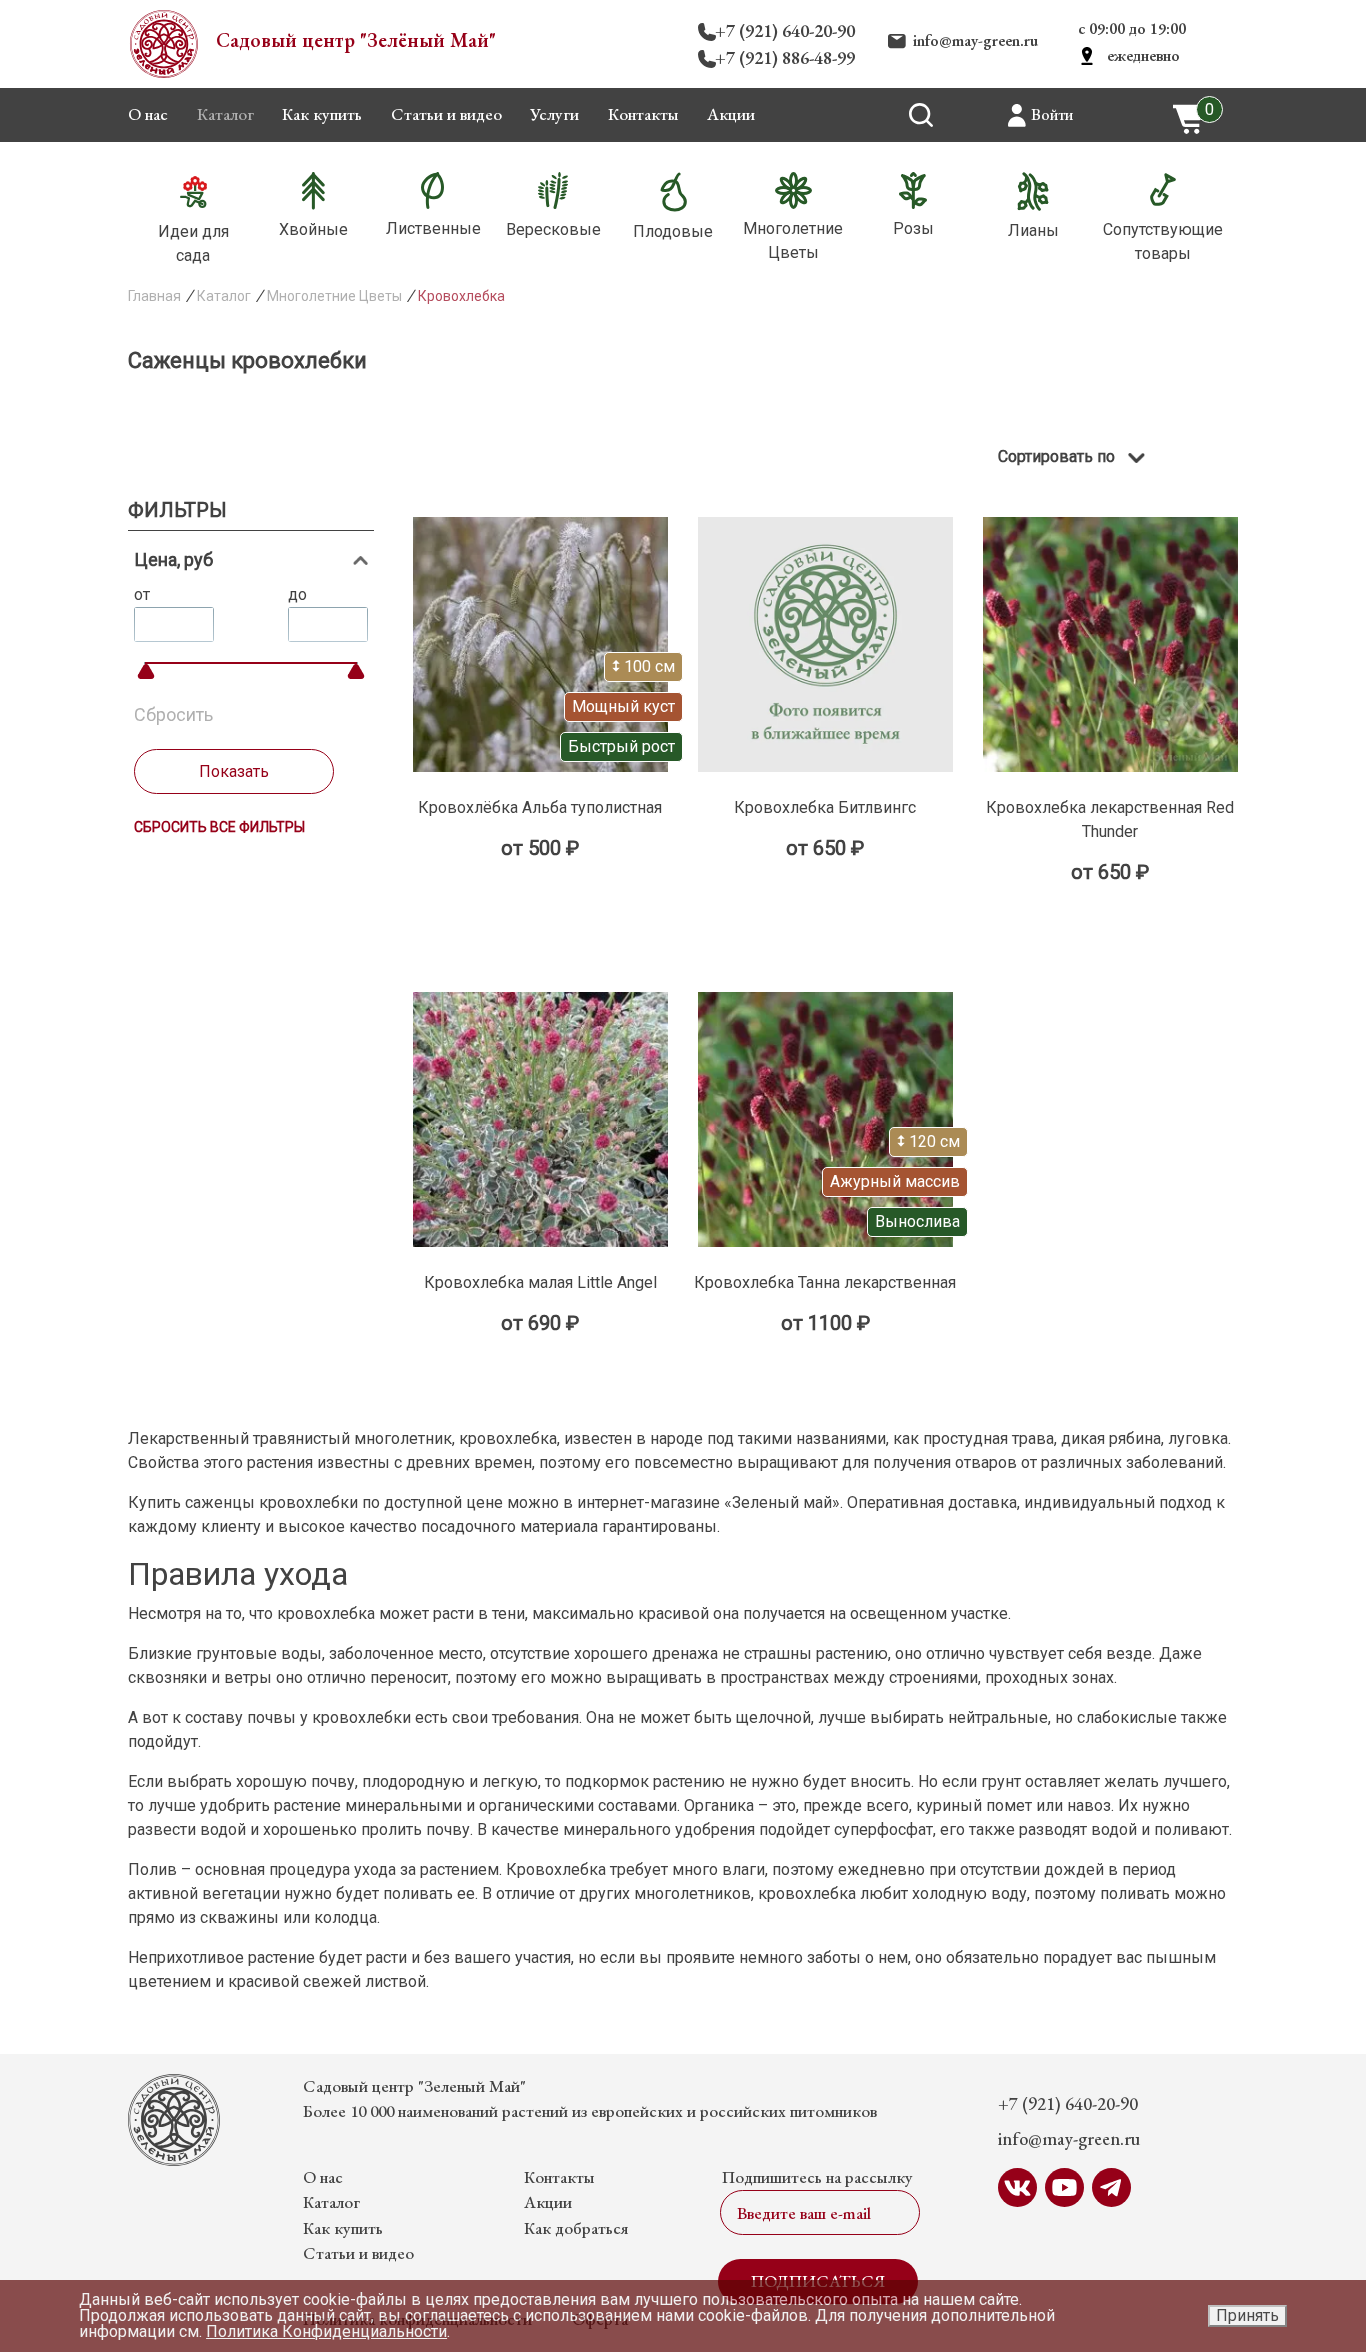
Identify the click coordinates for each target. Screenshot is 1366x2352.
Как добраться (576, 2228)
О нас (148, 114)
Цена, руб (173, 559)
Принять (1247, 2315)
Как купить (322, 114)
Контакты (643, 114)
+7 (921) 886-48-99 (785, 57)
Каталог (225, 114)
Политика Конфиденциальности (326, 2331)
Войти (1052, 114)
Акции (731, 114)
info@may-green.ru (975, 40)
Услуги (554, 114)
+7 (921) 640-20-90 (785, 30)
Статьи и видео (446, 114)
